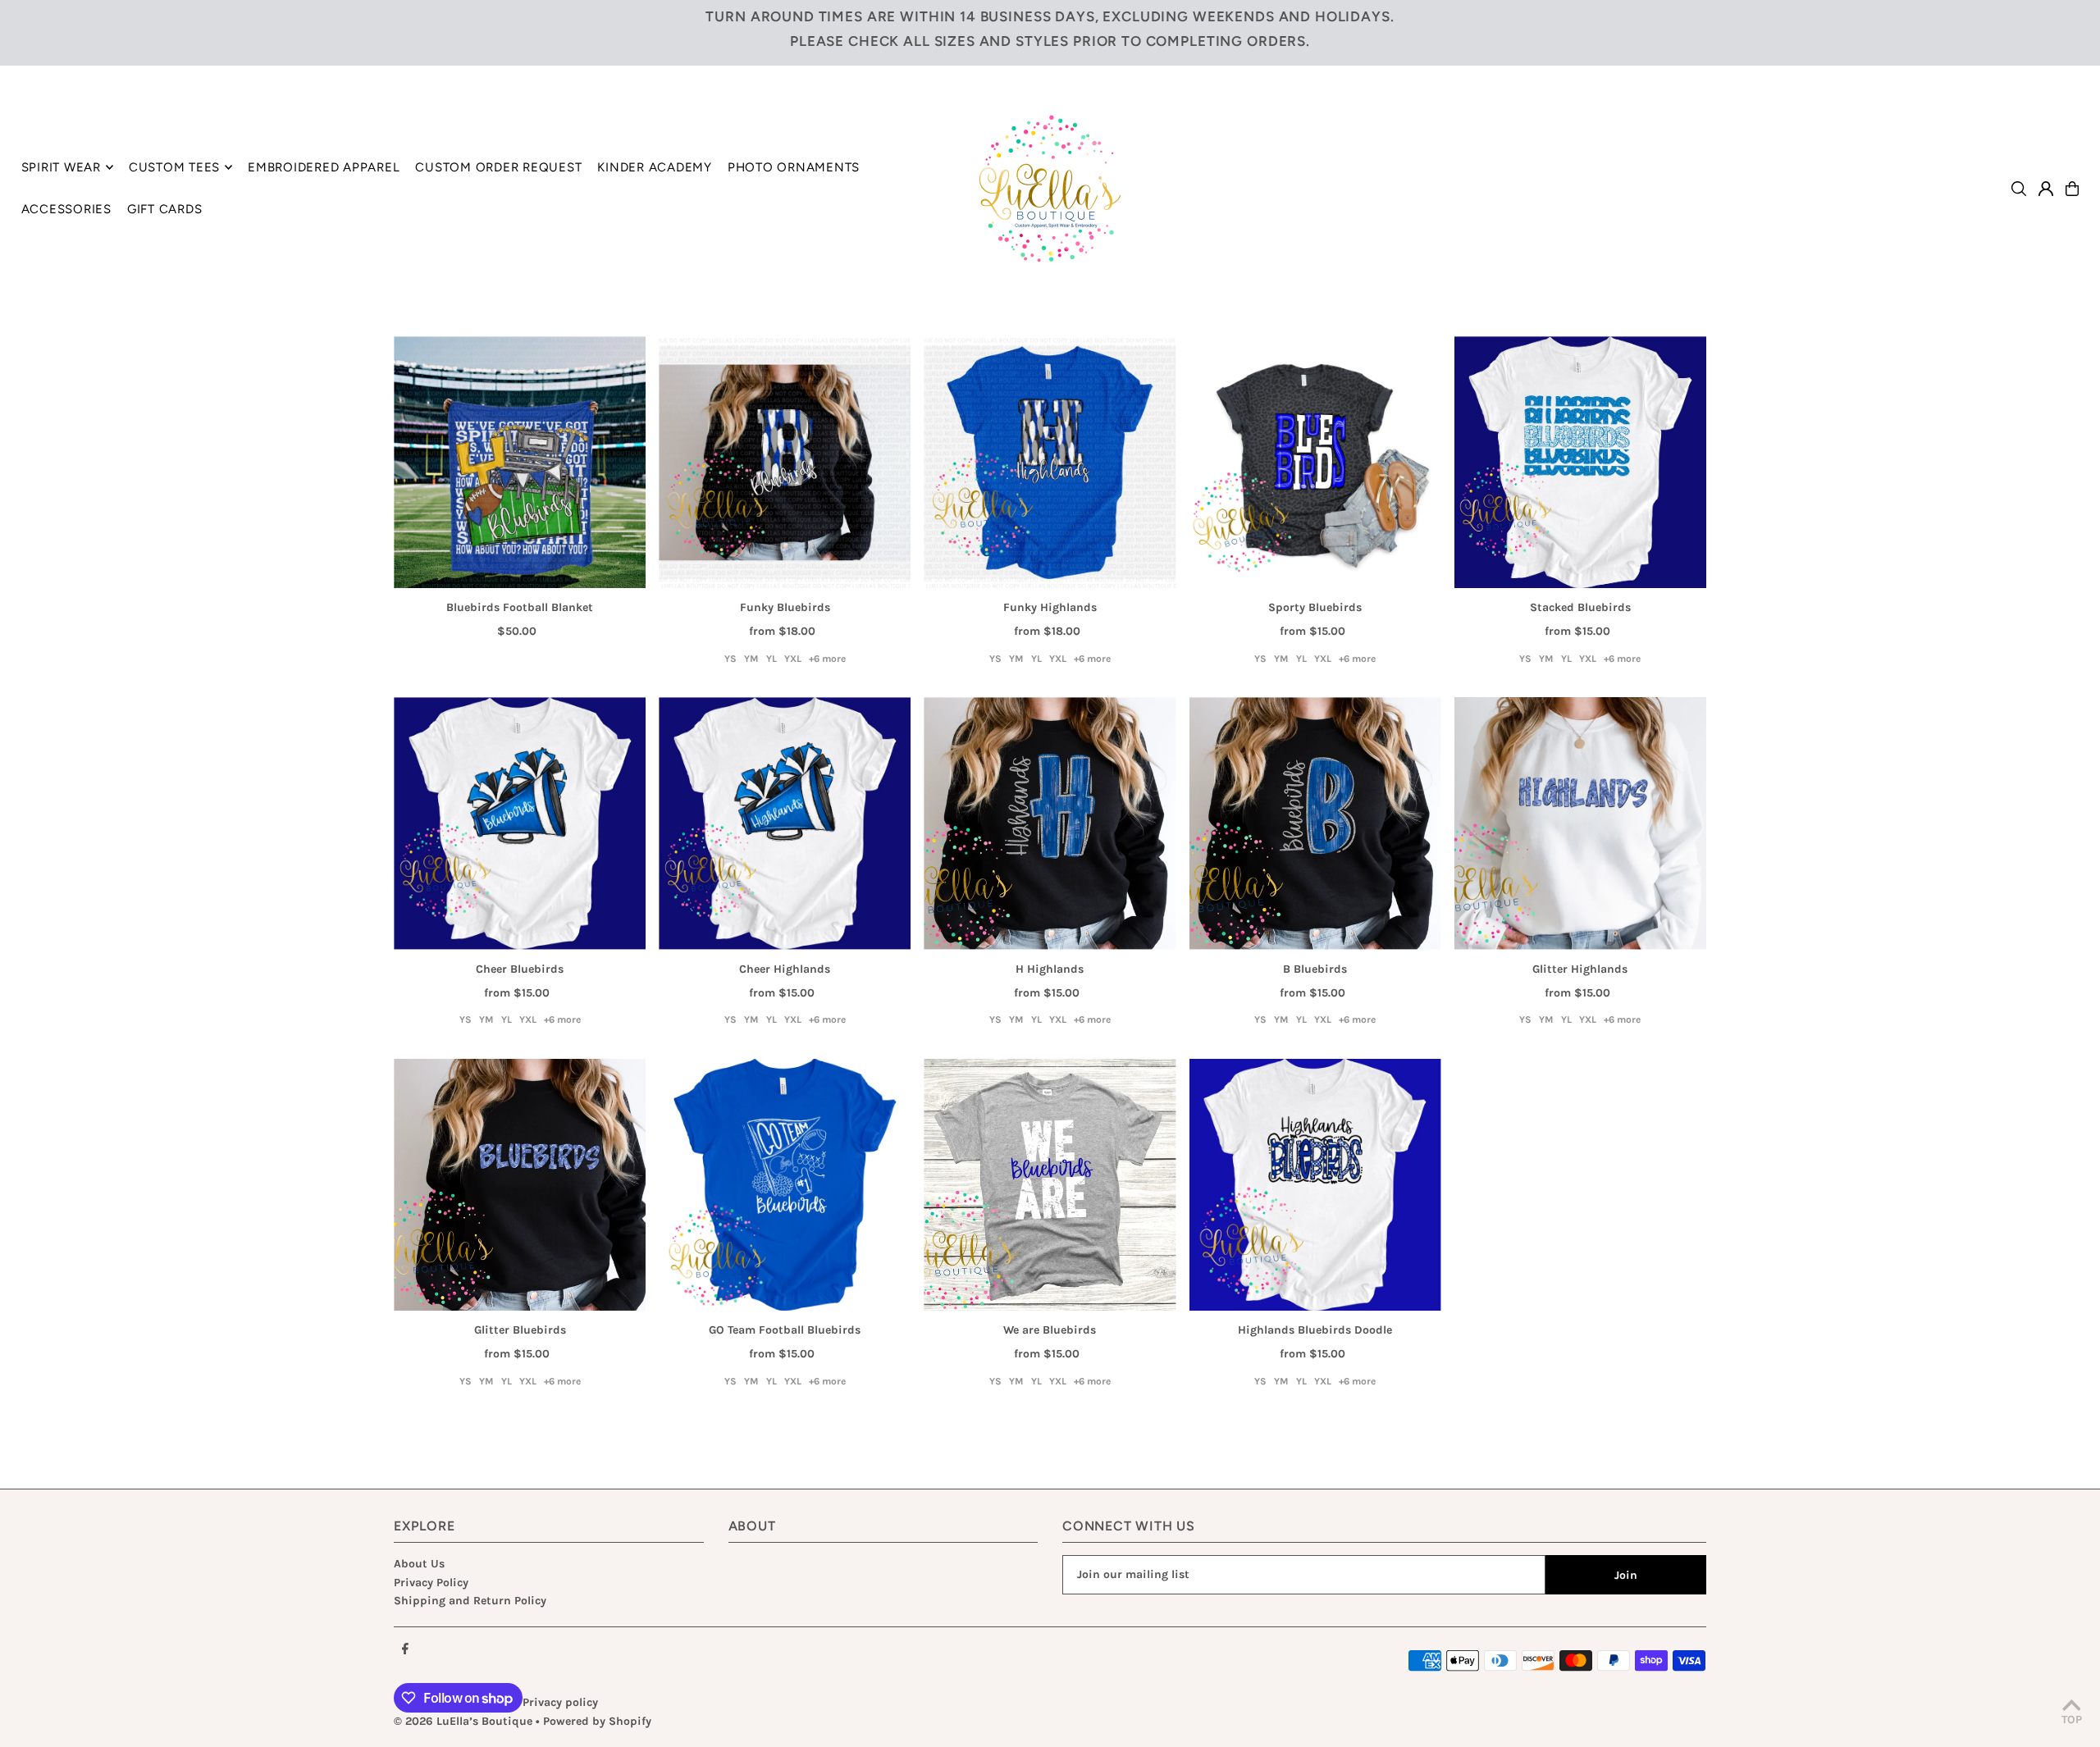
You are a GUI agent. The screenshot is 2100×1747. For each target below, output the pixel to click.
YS (730, 659)
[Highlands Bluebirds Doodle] (1315, 1185)
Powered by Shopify (597, 1721)
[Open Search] (2019, 189)
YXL (793, 659)
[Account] (2046, 189)
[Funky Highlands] (1050, 462)
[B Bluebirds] (1315, 823)
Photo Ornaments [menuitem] (794, 167)
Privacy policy (560, 1702)
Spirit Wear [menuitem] (61, 167)
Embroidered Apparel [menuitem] (324, 167)
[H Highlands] (1050, 823)
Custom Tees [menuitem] (174, 167)
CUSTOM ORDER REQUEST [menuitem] (498, 167)
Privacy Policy (431, 1583)
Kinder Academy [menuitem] (655, 167)
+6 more (827, 659)
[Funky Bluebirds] (785, 462)
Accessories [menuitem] (66, 209)
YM (751, 659)
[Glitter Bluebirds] (520, 1185)
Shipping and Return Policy (470, 1601)
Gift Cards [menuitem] (165, 209)
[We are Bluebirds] (1050, 1185)
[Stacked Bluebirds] (1580, 462)
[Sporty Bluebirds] (1315, 462)
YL (772, 659)
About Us (419, 1564)
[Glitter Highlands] (1580, 823)
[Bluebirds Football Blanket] (520, 462)
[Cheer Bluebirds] (520, 823)
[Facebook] (405, 1650)
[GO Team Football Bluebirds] (785, 1185)
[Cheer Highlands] (785, 823)
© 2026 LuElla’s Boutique (463, 1721)
